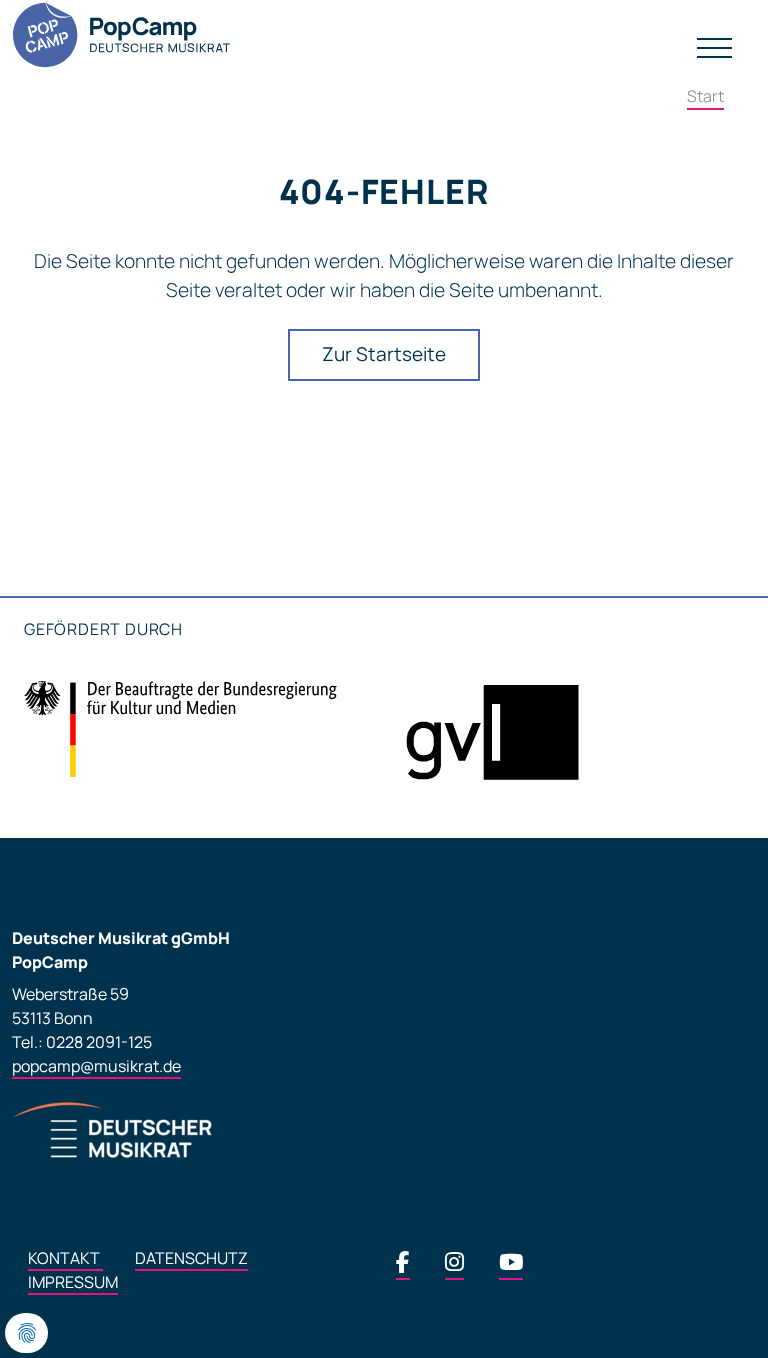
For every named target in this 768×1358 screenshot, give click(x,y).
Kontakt (65, 1258)
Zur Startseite (384, 354)
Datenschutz (191, 1258)
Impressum (73, 1282)
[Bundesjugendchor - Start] (125, 35)
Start (705, 96)
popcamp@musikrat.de (96, 1066)
